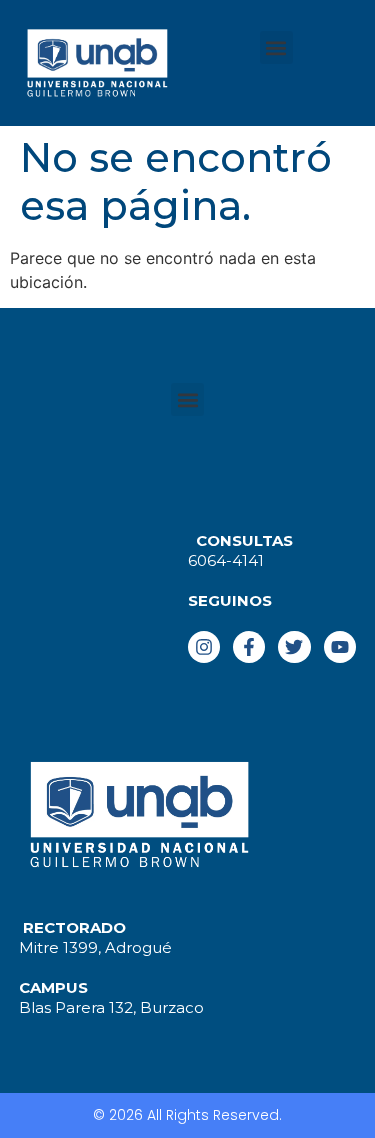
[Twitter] (294, 647)
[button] (276, 47)
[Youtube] (340, 647)
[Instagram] (204, 647)
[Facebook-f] (249, 647)
